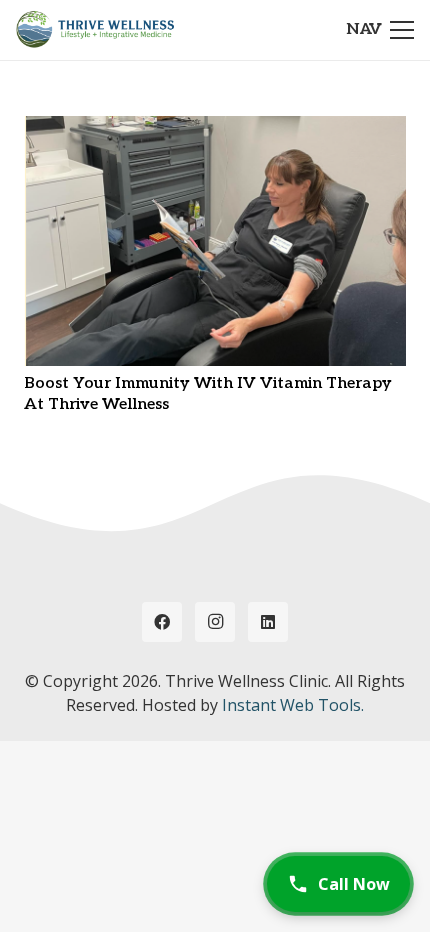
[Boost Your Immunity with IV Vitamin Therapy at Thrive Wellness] (215, 129)
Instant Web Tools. (293, 705)
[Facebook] (162, 622)
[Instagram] (215, 622)
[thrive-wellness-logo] (95, 30)
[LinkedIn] (268, 622)
